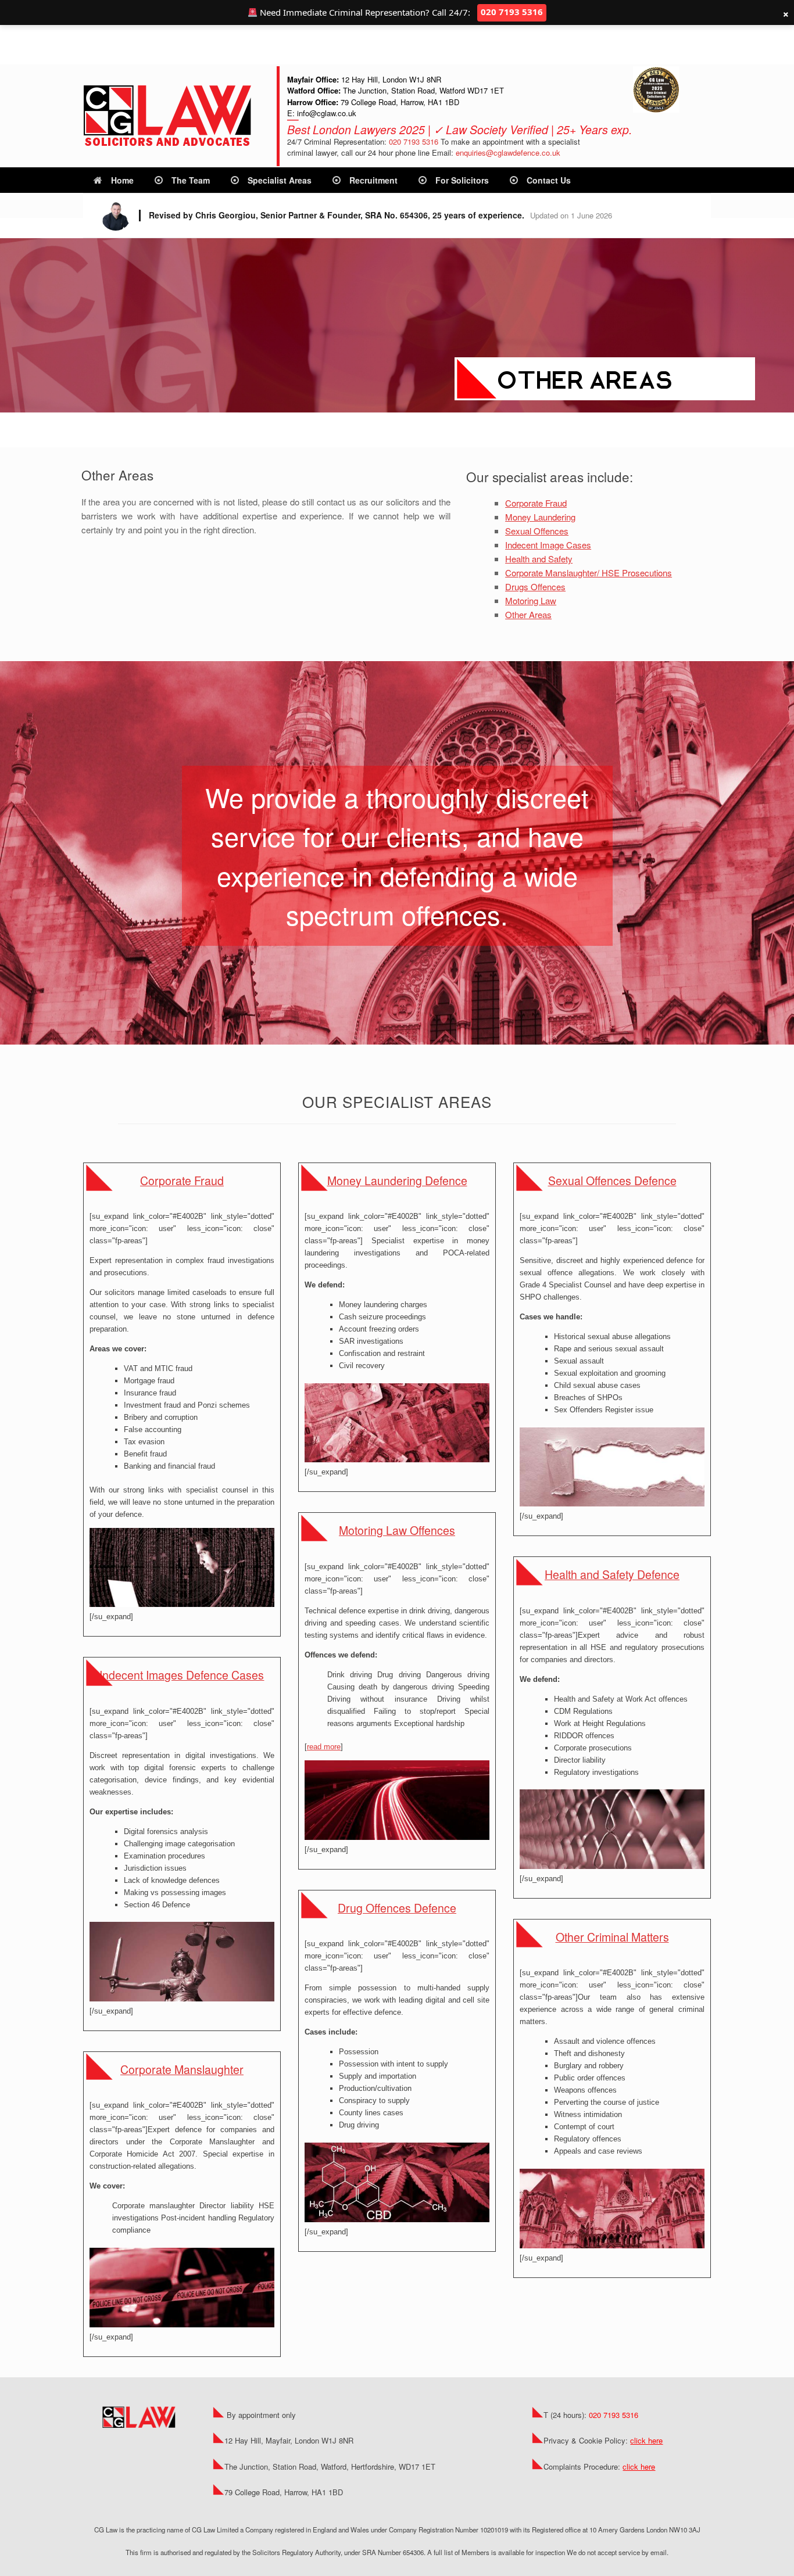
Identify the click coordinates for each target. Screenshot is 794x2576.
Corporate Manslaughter (182, 2069)
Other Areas (528, 614)
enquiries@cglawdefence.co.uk (508, 153)
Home (122, 180)
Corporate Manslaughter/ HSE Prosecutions (589, 573)
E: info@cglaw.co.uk (322, 113)
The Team (191, 180)
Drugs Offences (535, 586)
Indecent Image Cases (548, 545)
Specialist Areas (280, 180)
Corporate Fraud (536, 503)
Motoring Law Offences (397, 1530)
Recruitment (373, 180)
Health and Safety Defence (612, 1574)
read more (324, 1747)
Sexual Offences (537, 531)
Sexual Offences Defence (612, 1181)
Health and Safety (539, 559)
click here (646, 2440)
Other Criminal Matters (612, 1937)
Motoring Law (531, 600)
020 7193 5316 (414, 141)
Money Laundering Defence (397, 1181)
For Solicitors (462, 180)
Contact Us (549, 180)
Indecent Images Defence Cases (182, 1675)
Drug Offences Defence (397, 1908)
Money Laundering (540, 517)
